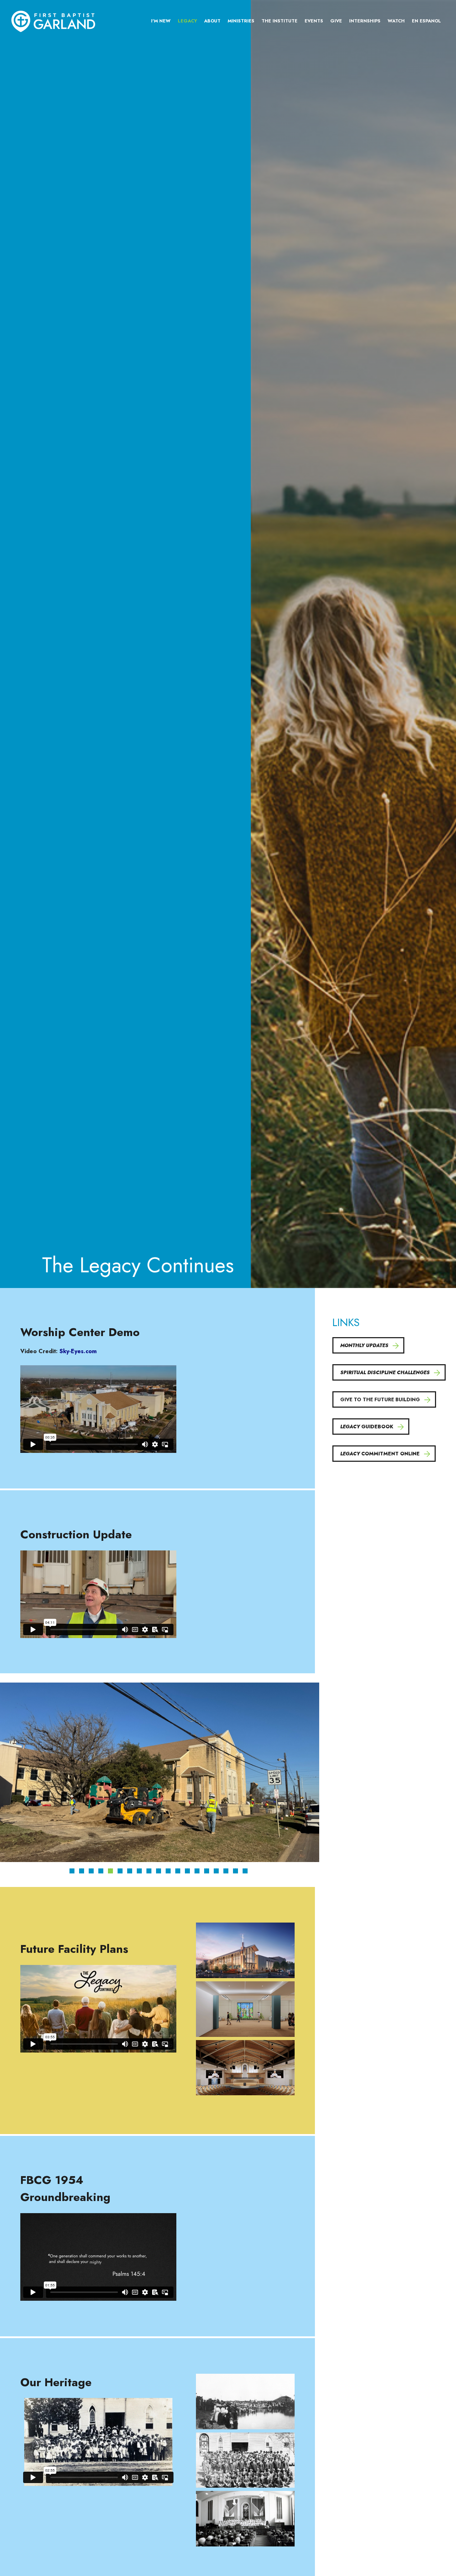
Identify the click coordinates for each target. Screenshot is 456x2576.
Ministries (241, 21)
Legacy (187, 21)
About (212, 21)
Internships (365, 21)
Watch (396, 21)
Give (336, 21)
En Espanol (426, 21)
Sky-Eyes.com (78, 1351)
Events (314, 21)
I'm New (161, 21)
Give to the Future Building (380, 1399)
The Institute (279, 21)
